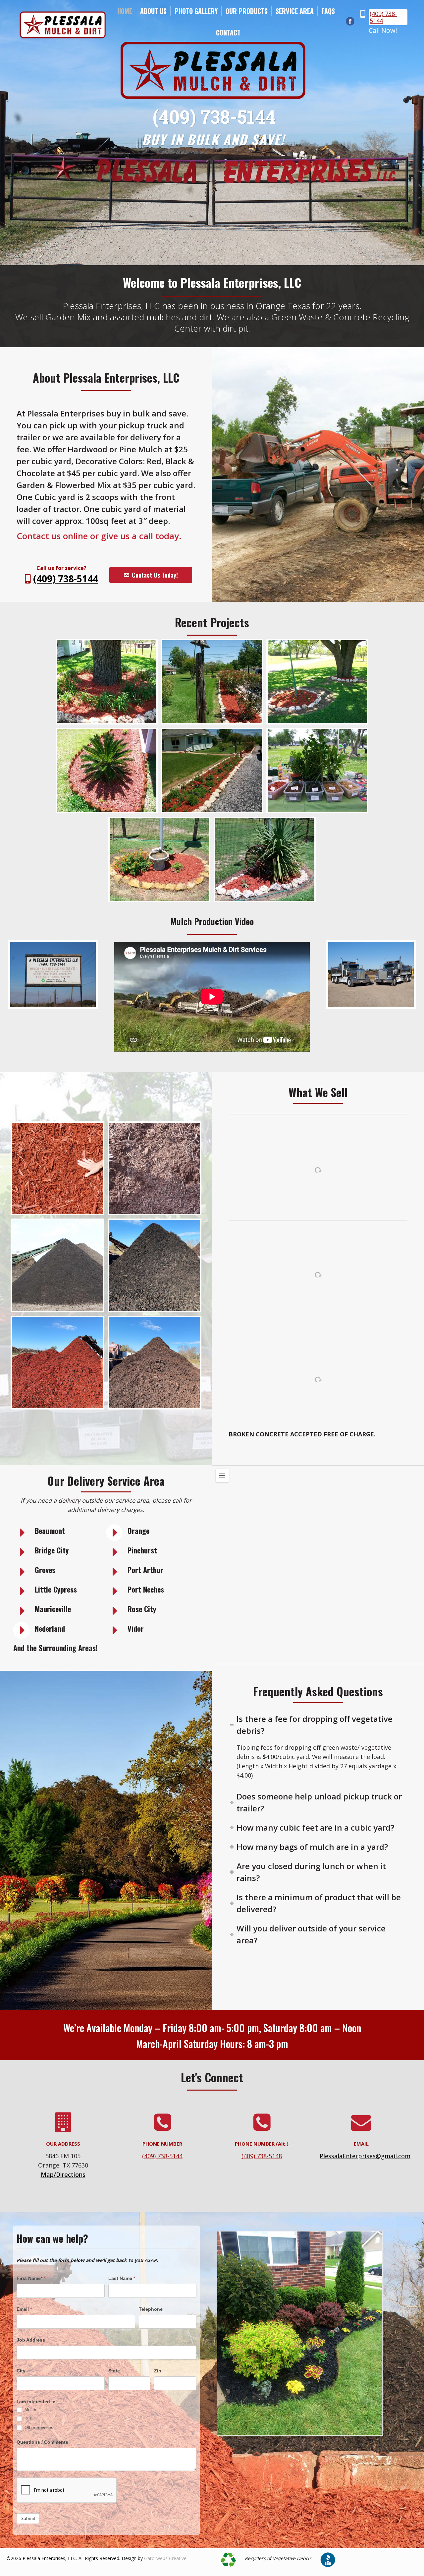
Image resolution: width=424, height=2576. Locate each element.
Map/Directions (63, 2174)
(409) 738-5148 (262, 2156)
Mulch (30, 2410)
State (114, 2371)
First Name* (31, 2278)
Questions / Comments (42, 2442)
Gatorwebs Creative (165, 2558)
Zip (158, 2371)
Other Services (38, 2428)
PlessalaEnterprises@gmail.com (365, 2156)
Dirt (27, 2419)
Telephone (151, 2309)
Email (24, 2309)
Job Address (31, 2340)
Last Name (122, 2278)
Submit (28, 2518)
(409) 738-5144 (383, 17)
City (21, 2371)
